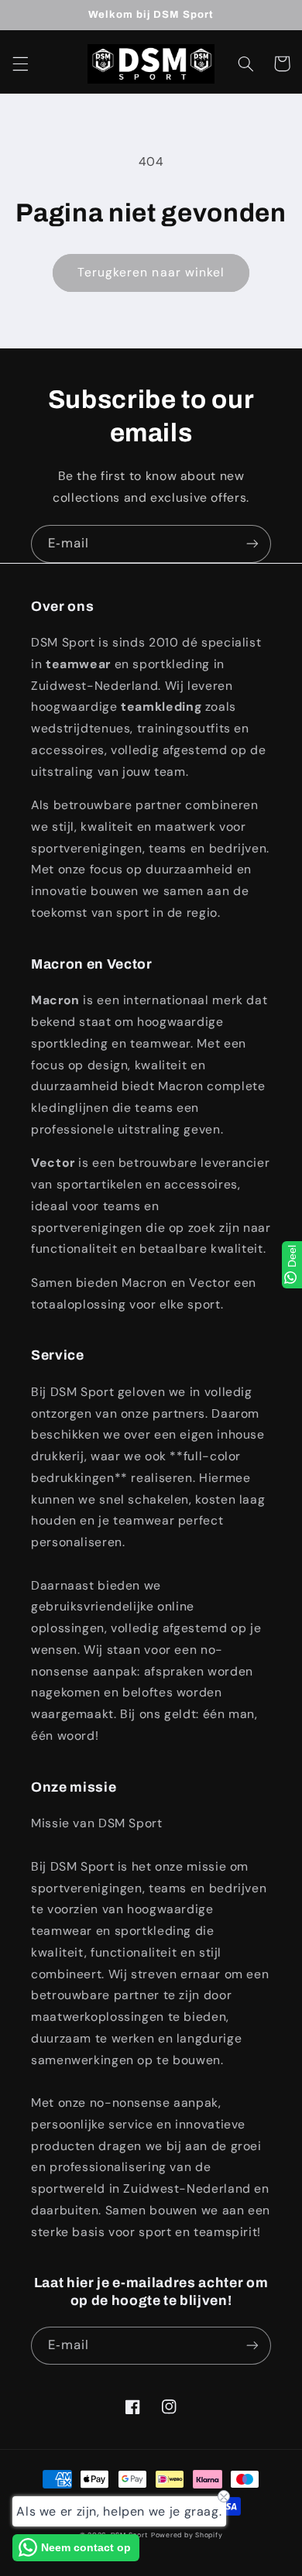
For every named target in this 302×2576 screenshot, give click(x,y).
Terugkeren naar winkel (151, 272)
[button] (20, 63)
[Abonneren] (252, 544)
